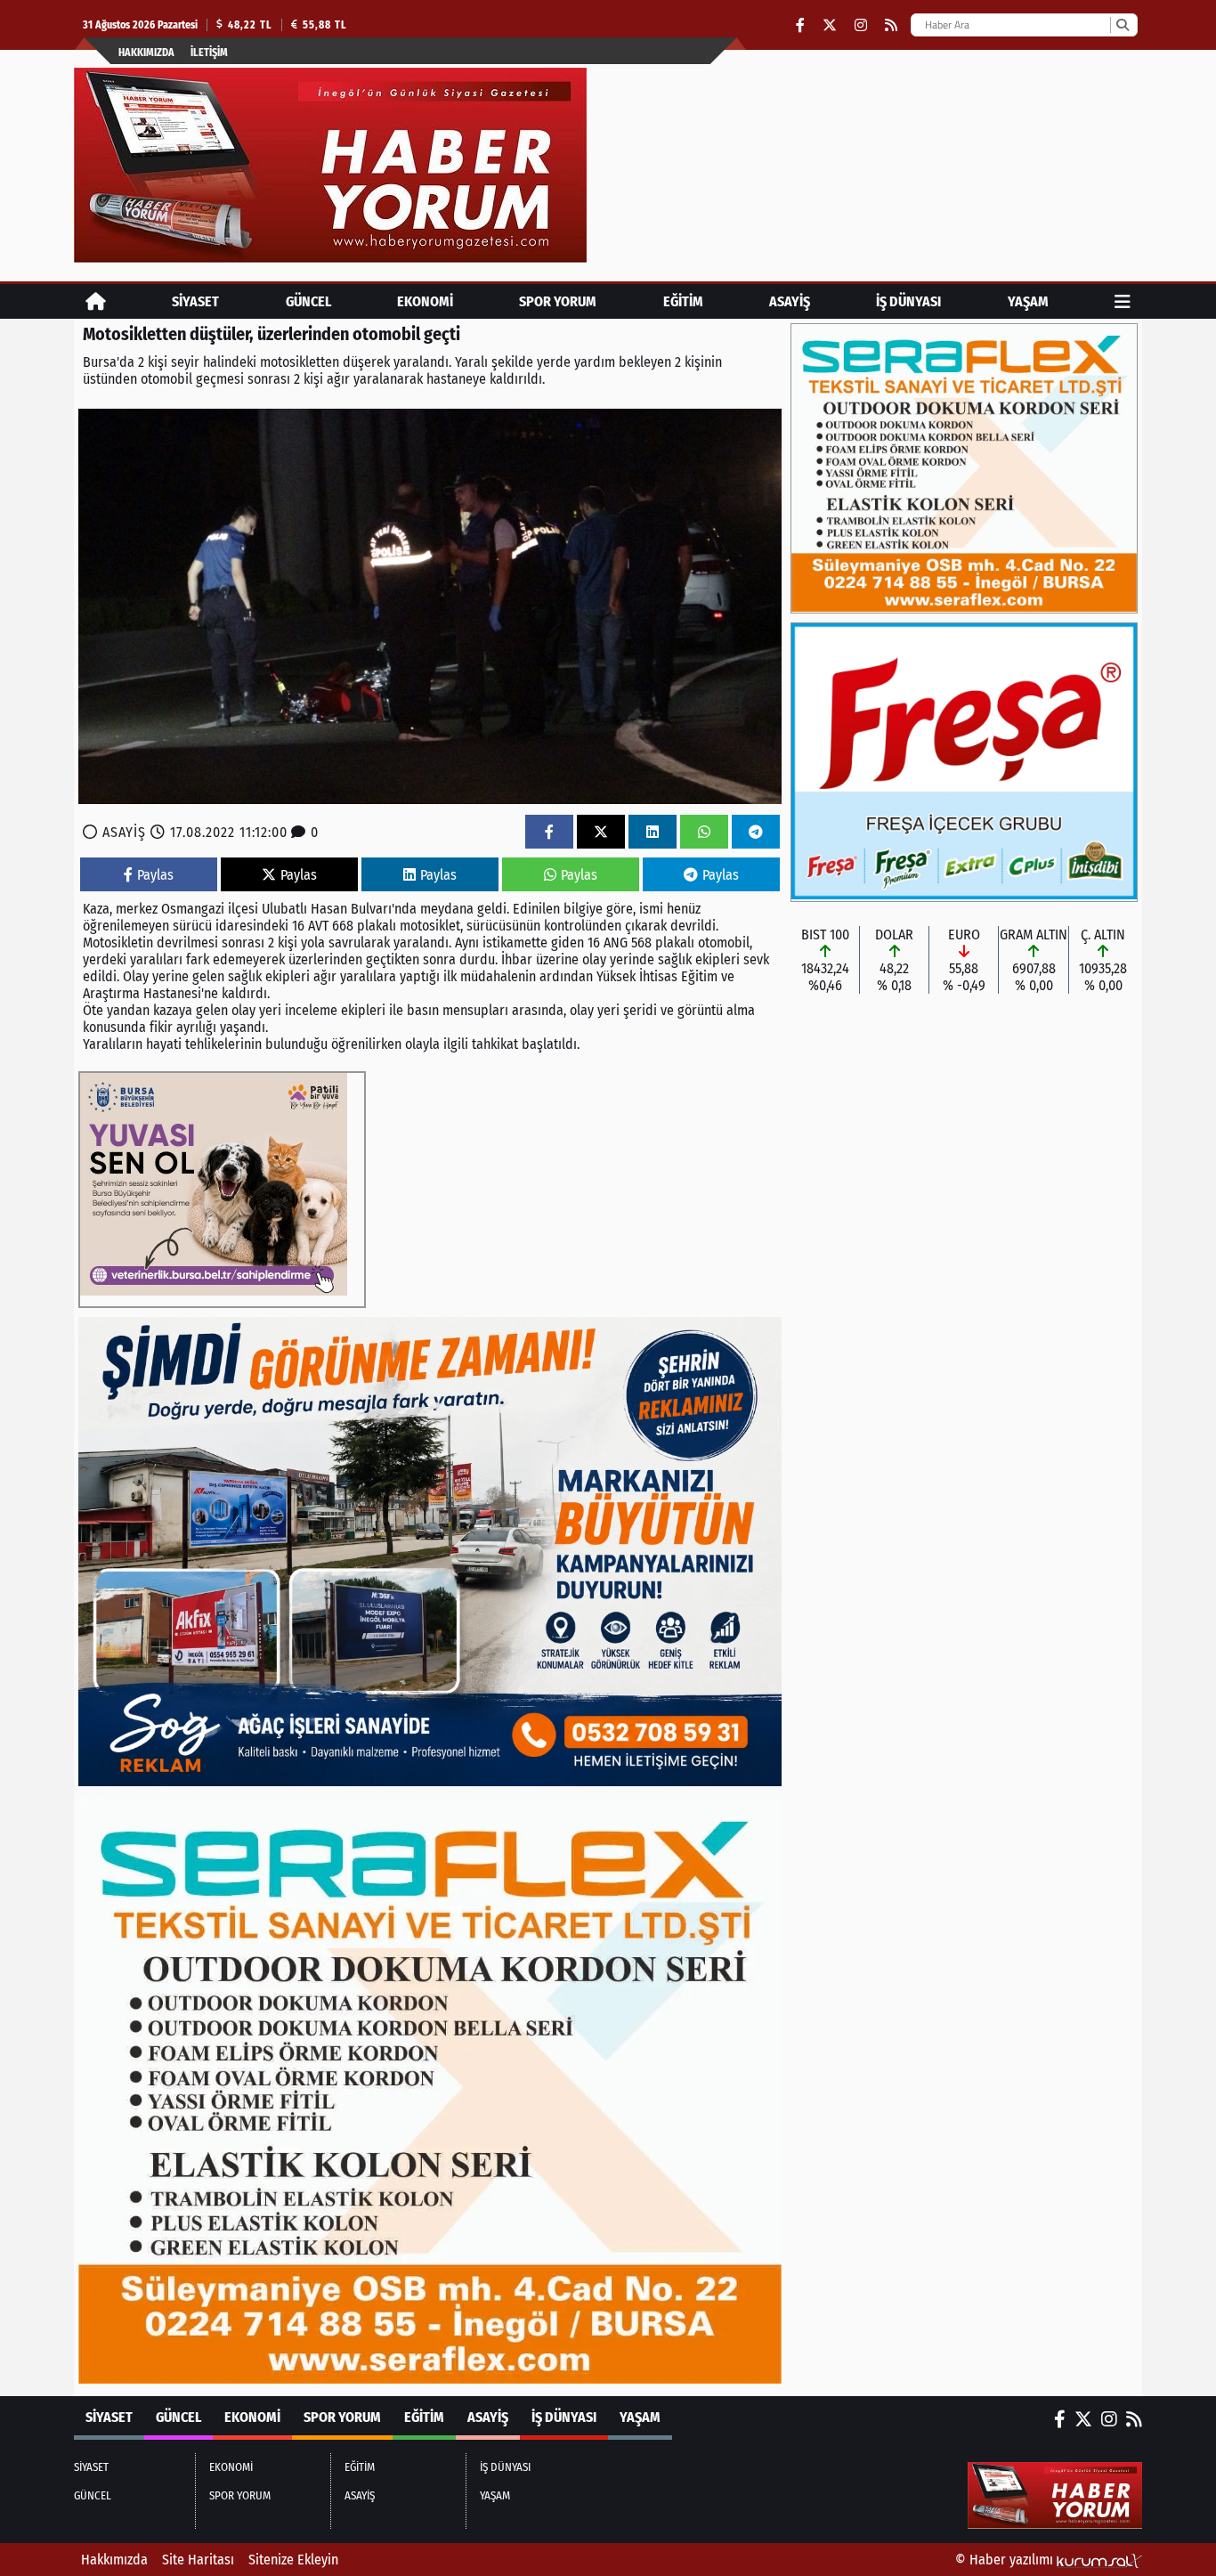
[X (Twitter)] (830, 25)
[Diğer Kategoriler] (1123, 301)
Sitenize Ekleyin (293, 2560)
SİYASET (195, 301)
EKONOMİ (425, 301)
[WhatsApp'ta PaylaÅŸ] (704, 832)
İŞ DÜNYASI (908, 301)
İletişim (209, 53)
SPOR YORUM (558, 301)
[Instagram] (861, 25)
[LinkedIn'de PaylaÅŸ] (653, 832)
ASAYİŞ (790, 301)
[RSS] (891, 25)
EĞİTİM (683, 301)
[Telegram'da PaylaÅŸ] (756, 832)
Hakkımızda (146, 53)
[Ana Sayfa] (96, 301)
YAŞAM (1028, 301)
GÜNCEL (308, 301)
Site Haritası (198, 2560)
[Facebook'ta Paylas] (549, 832)
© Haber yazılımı (1006, 2560)
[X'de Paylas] (601, 832)
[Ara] (1122, 25)
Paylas (155, 875)
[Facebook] (800, 25)
